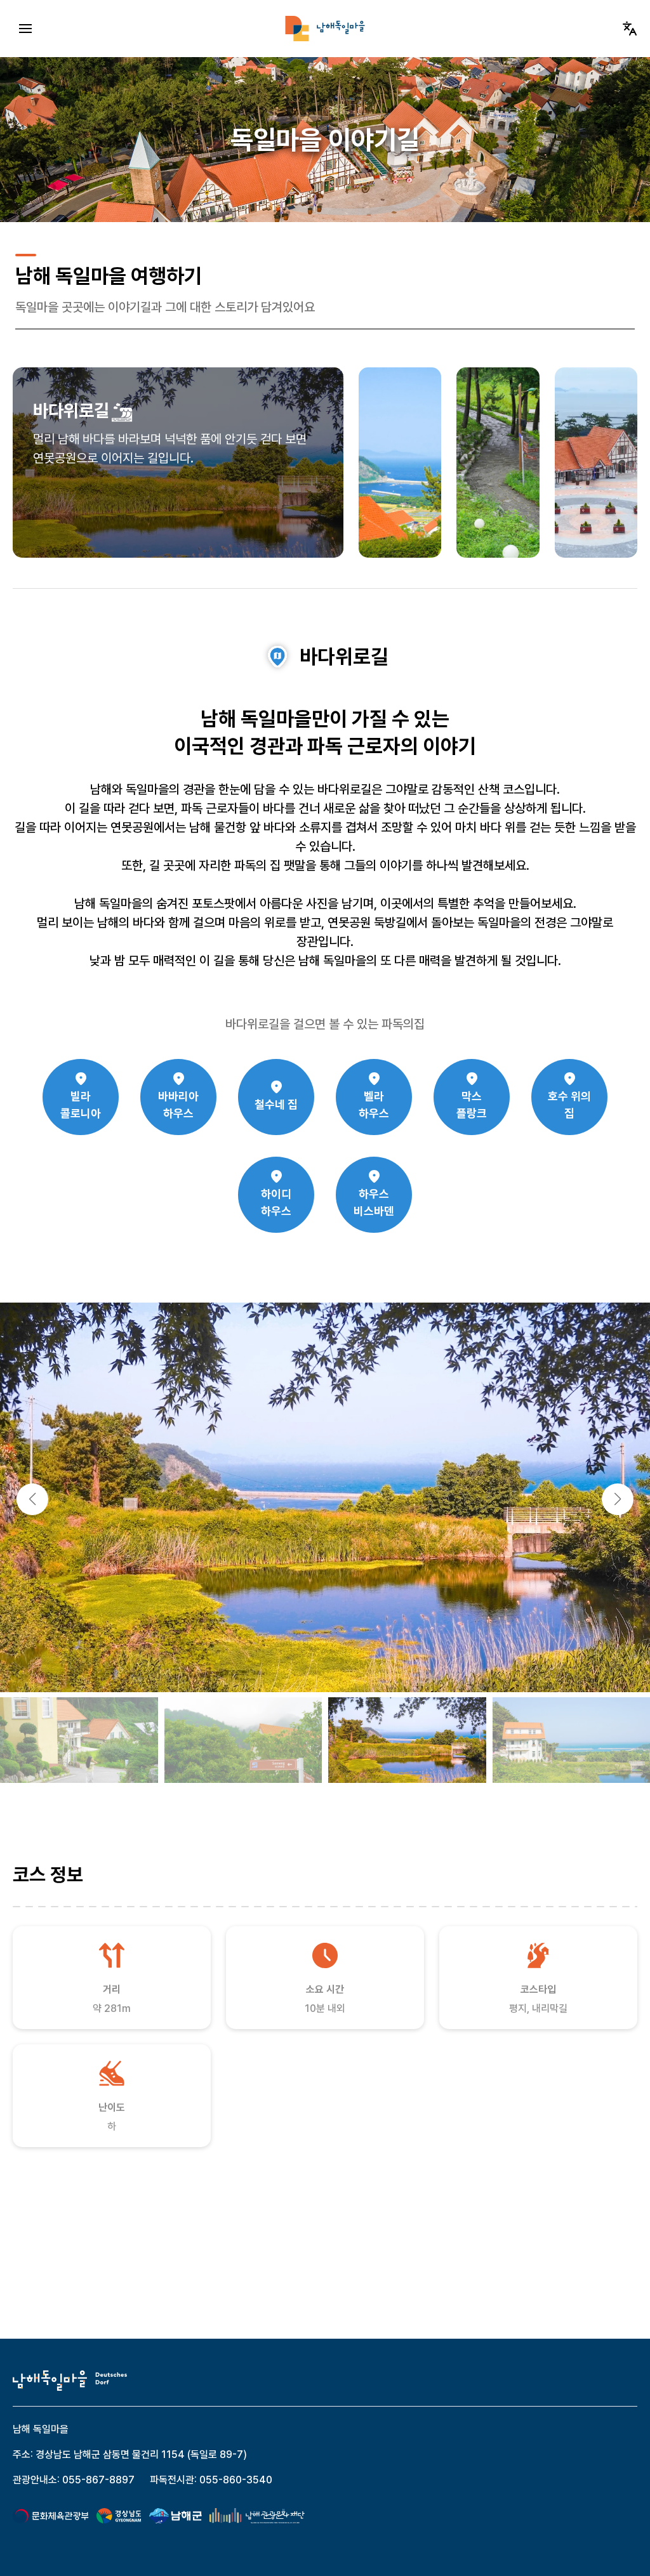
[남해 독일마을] (325, 29)
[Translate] (630, 29)
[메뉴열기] (25, 29)
